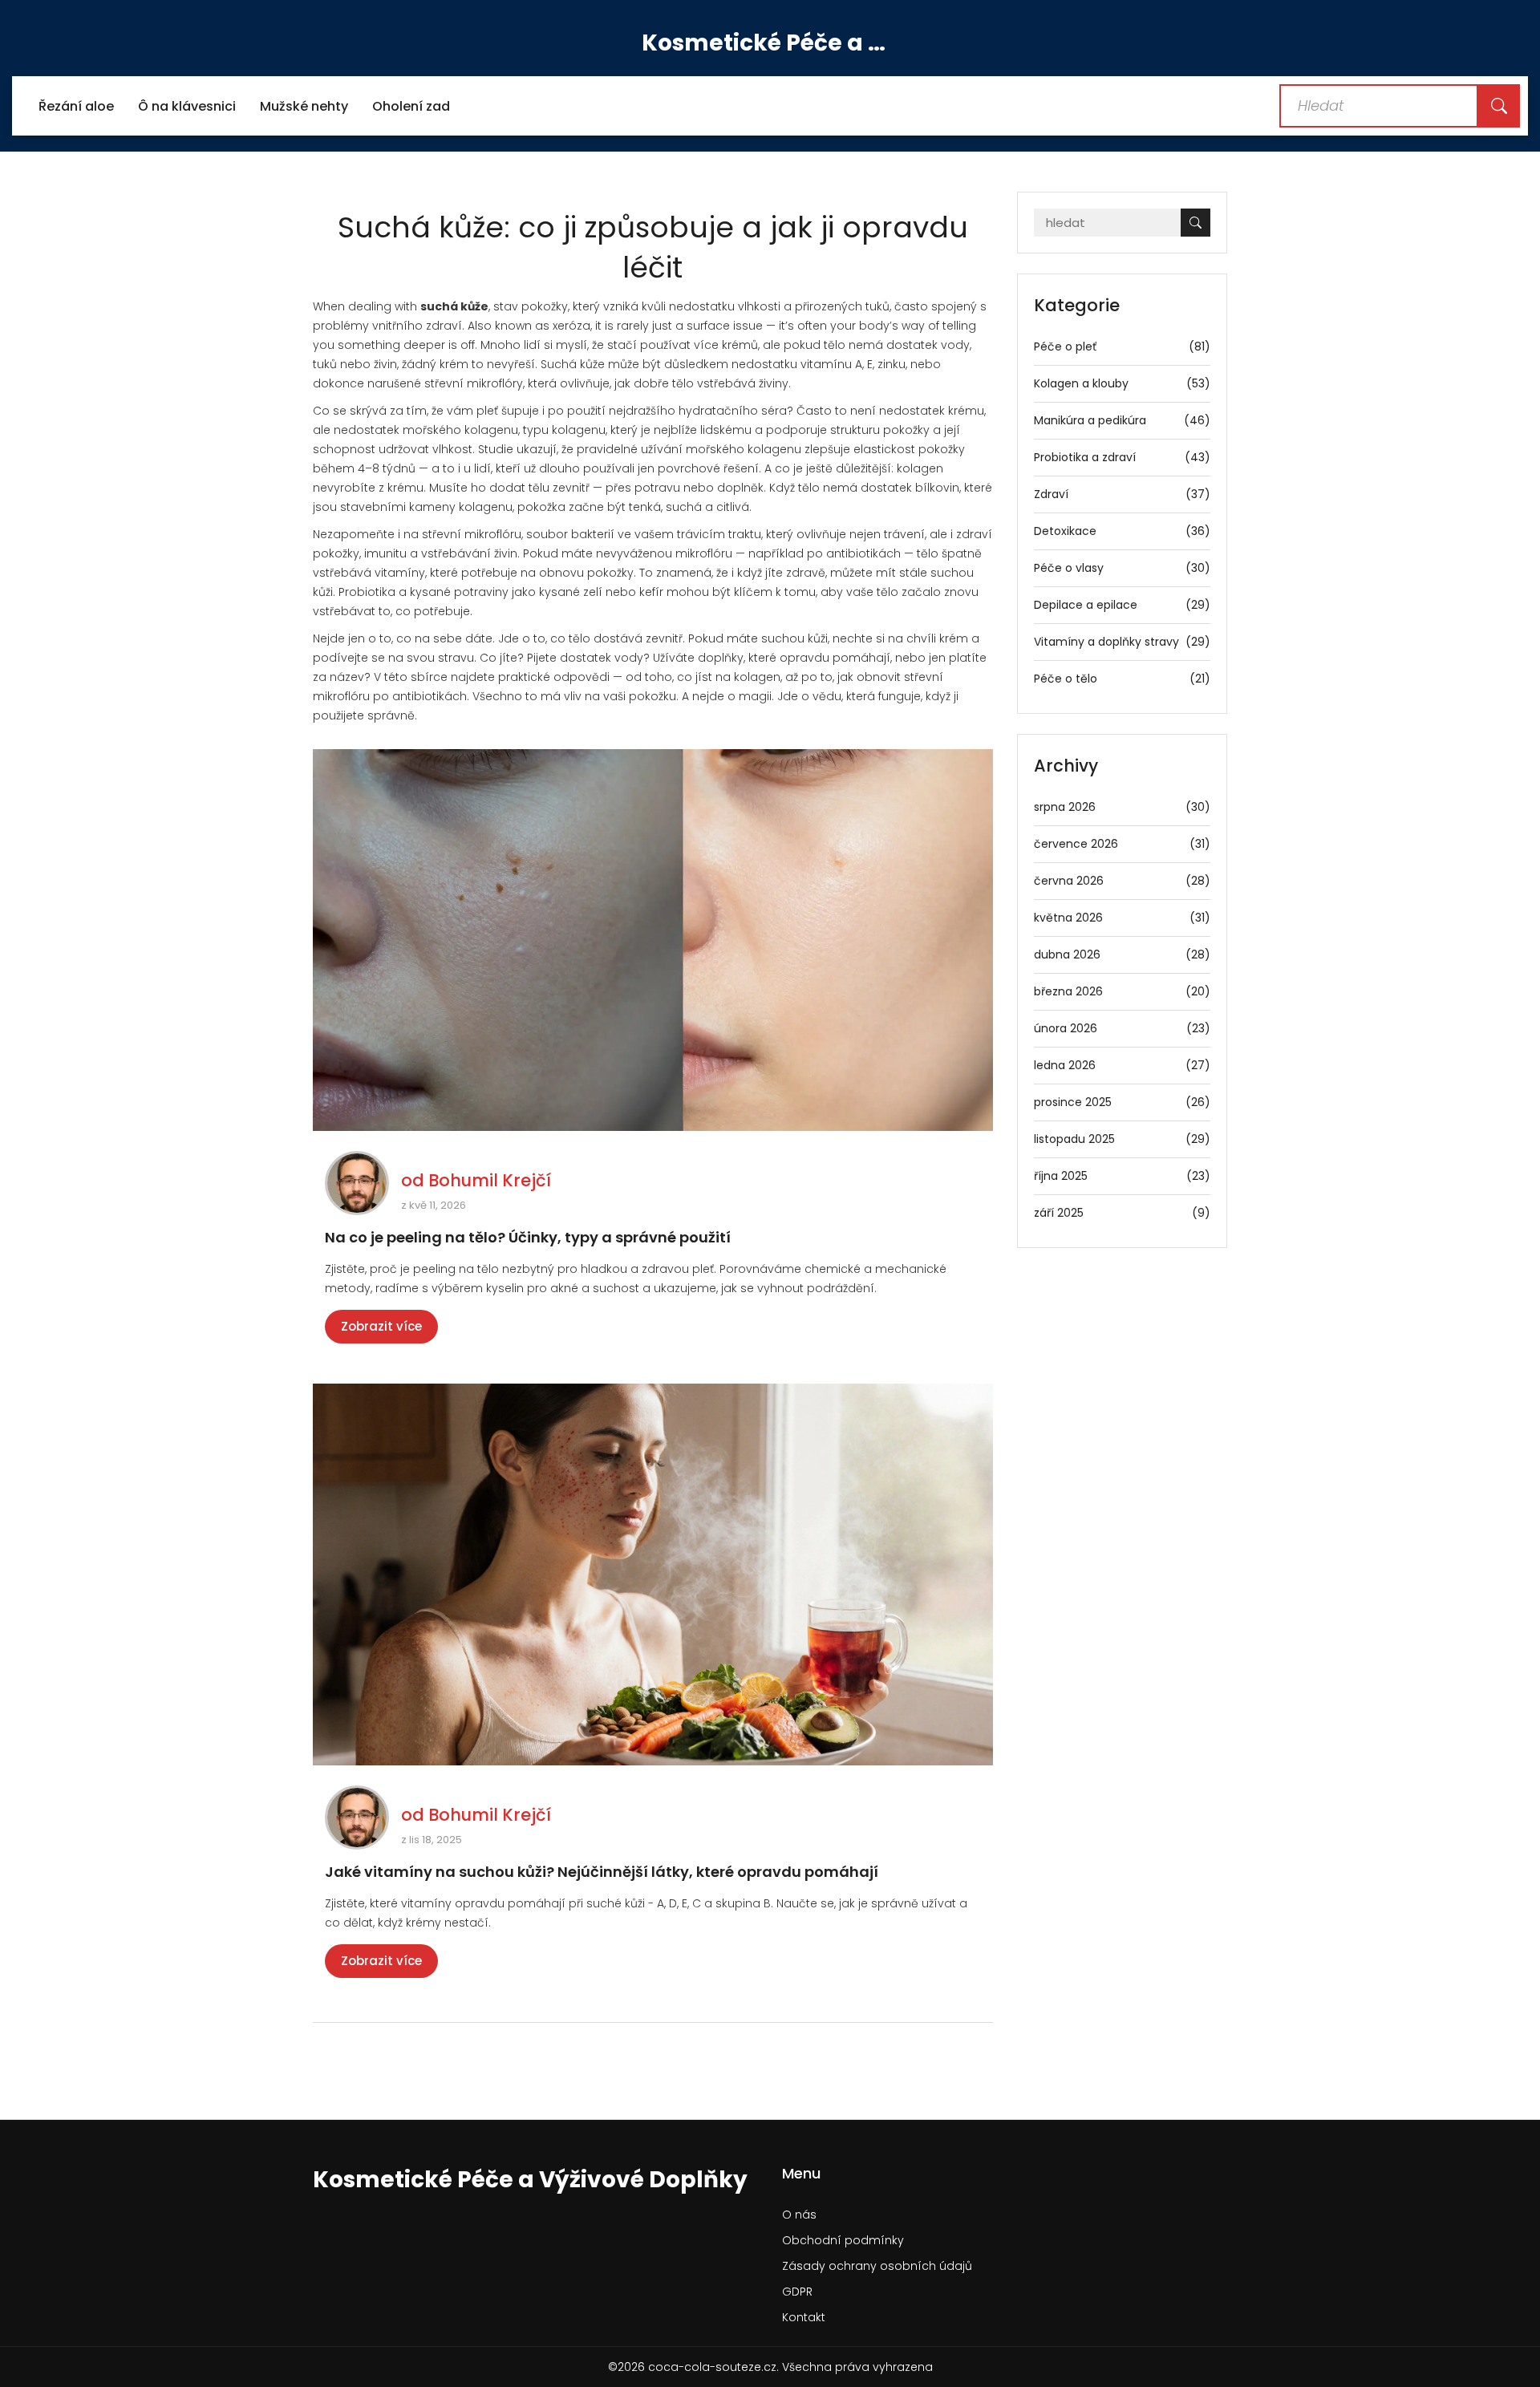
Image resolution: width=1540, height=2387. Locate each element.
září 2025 (1123, 1213)
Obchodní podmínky (843, 2240)
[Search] (1499, 106)
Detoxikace (1123, 531)
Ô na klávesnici (187, 106)
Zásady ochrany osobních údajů (877, 2266)
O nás (799, 2215)
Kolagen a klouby (1123, 383)
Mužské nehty (304, 106)
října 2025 (1123, 1176)
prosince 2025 (1123, 1102)
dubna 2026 (1123, 954)
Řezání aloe (76, 106)
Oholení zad (411, 106)
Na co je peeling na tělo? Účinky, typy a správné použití (528, 1237)
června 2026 (1123, 881)
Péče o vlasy (1123, 568)
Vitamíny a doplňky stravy (1123, 642)
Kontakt (804, 2317)
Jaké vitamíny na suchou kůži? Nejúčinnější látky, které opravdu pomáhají (602, 1872)
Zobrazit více (381, 1326)
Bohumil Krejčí (490, 1180)
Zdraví (1123, 494)
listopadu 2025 (1123, 1139)
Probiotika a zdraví (1123, 457)
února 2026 (1123, 1028)
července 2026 (1123, 844)
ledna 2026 (1123, 1065)
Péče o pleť (1123, 346)
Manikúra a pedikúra (1123, 420)
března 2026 (1123, 991)
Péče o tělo (1123, 679)
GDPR (797, 2292)
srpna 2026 (1123, 807)
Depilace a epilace (1123, 605)
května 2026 (1123, 918)
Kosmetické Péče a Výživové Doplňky (770, 43)
